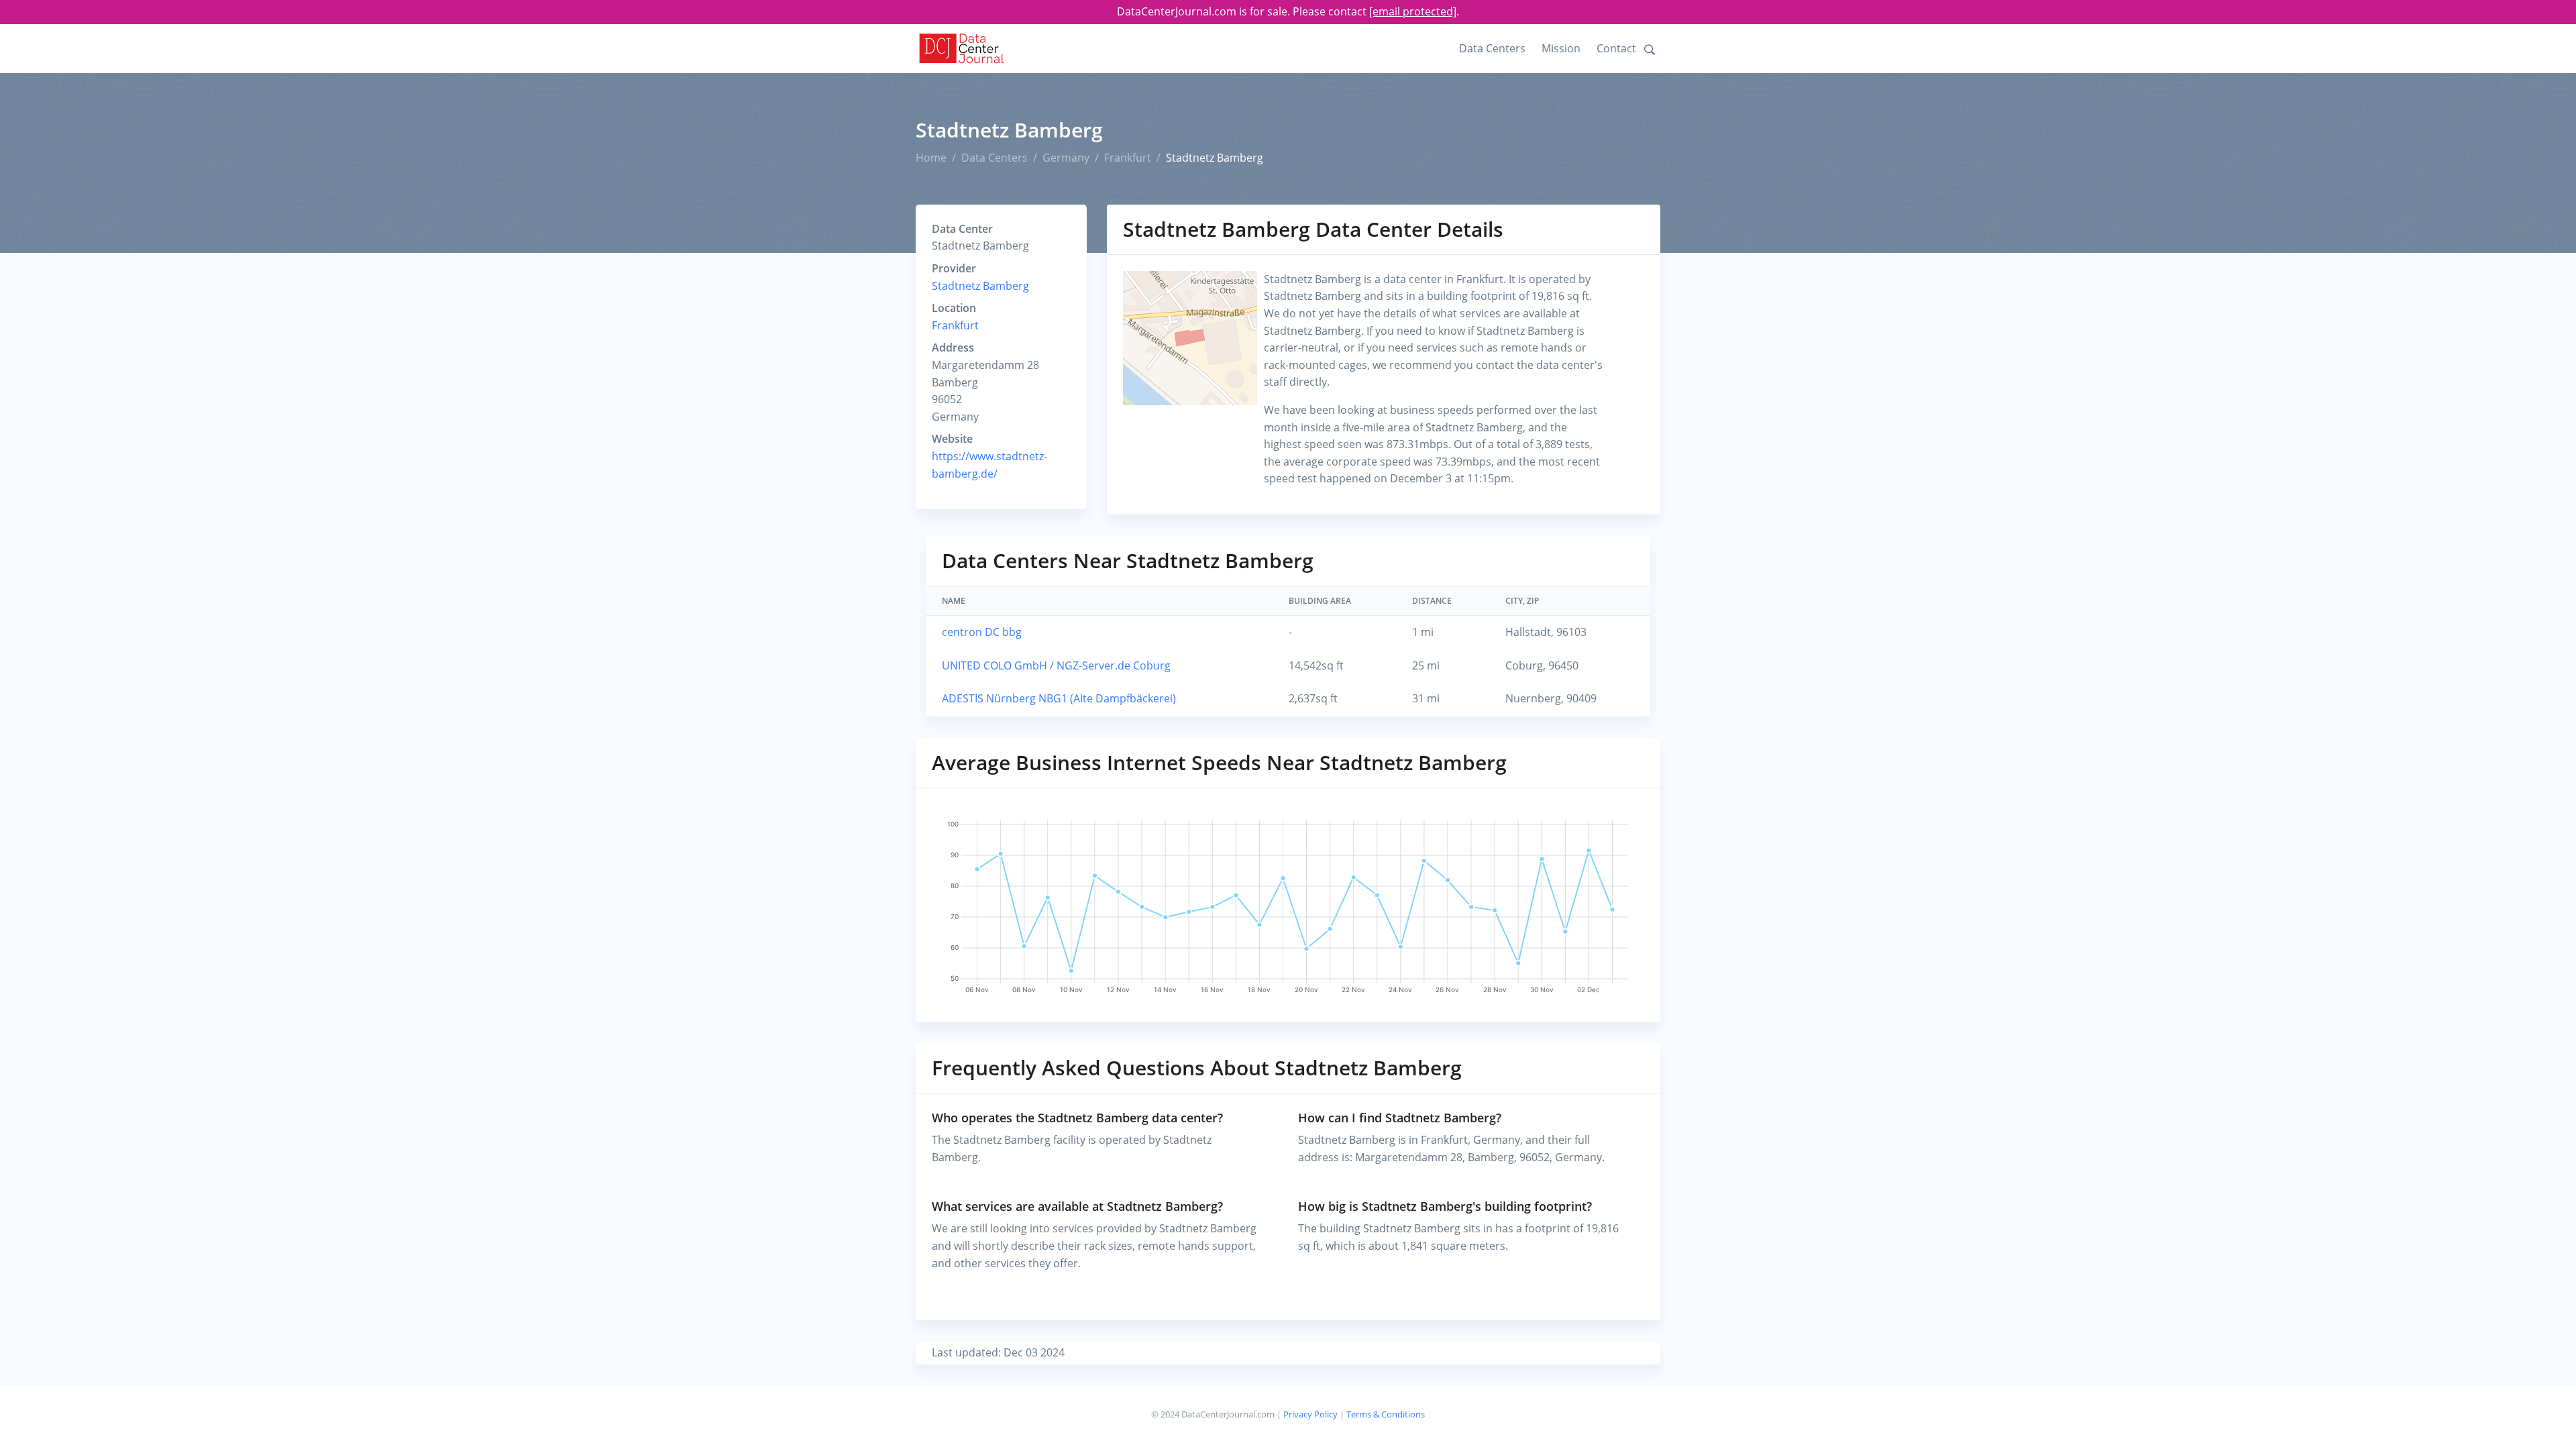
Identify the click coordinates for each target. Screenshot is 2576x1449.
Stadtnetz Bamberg (980, 286)
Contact (1616, 48)
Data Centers (1492, 48)
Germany (1066, 158)
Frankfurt (1128, 158)
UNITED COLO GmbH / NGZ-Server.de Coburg (1056, 665)
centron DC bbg (982, 632)
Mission (1561, 48)
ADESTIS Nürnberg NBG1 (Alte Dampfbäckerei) (1059, 698)
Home (931, 158)
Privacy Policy (1310, 1414)
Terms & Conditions (1386, 1414)
